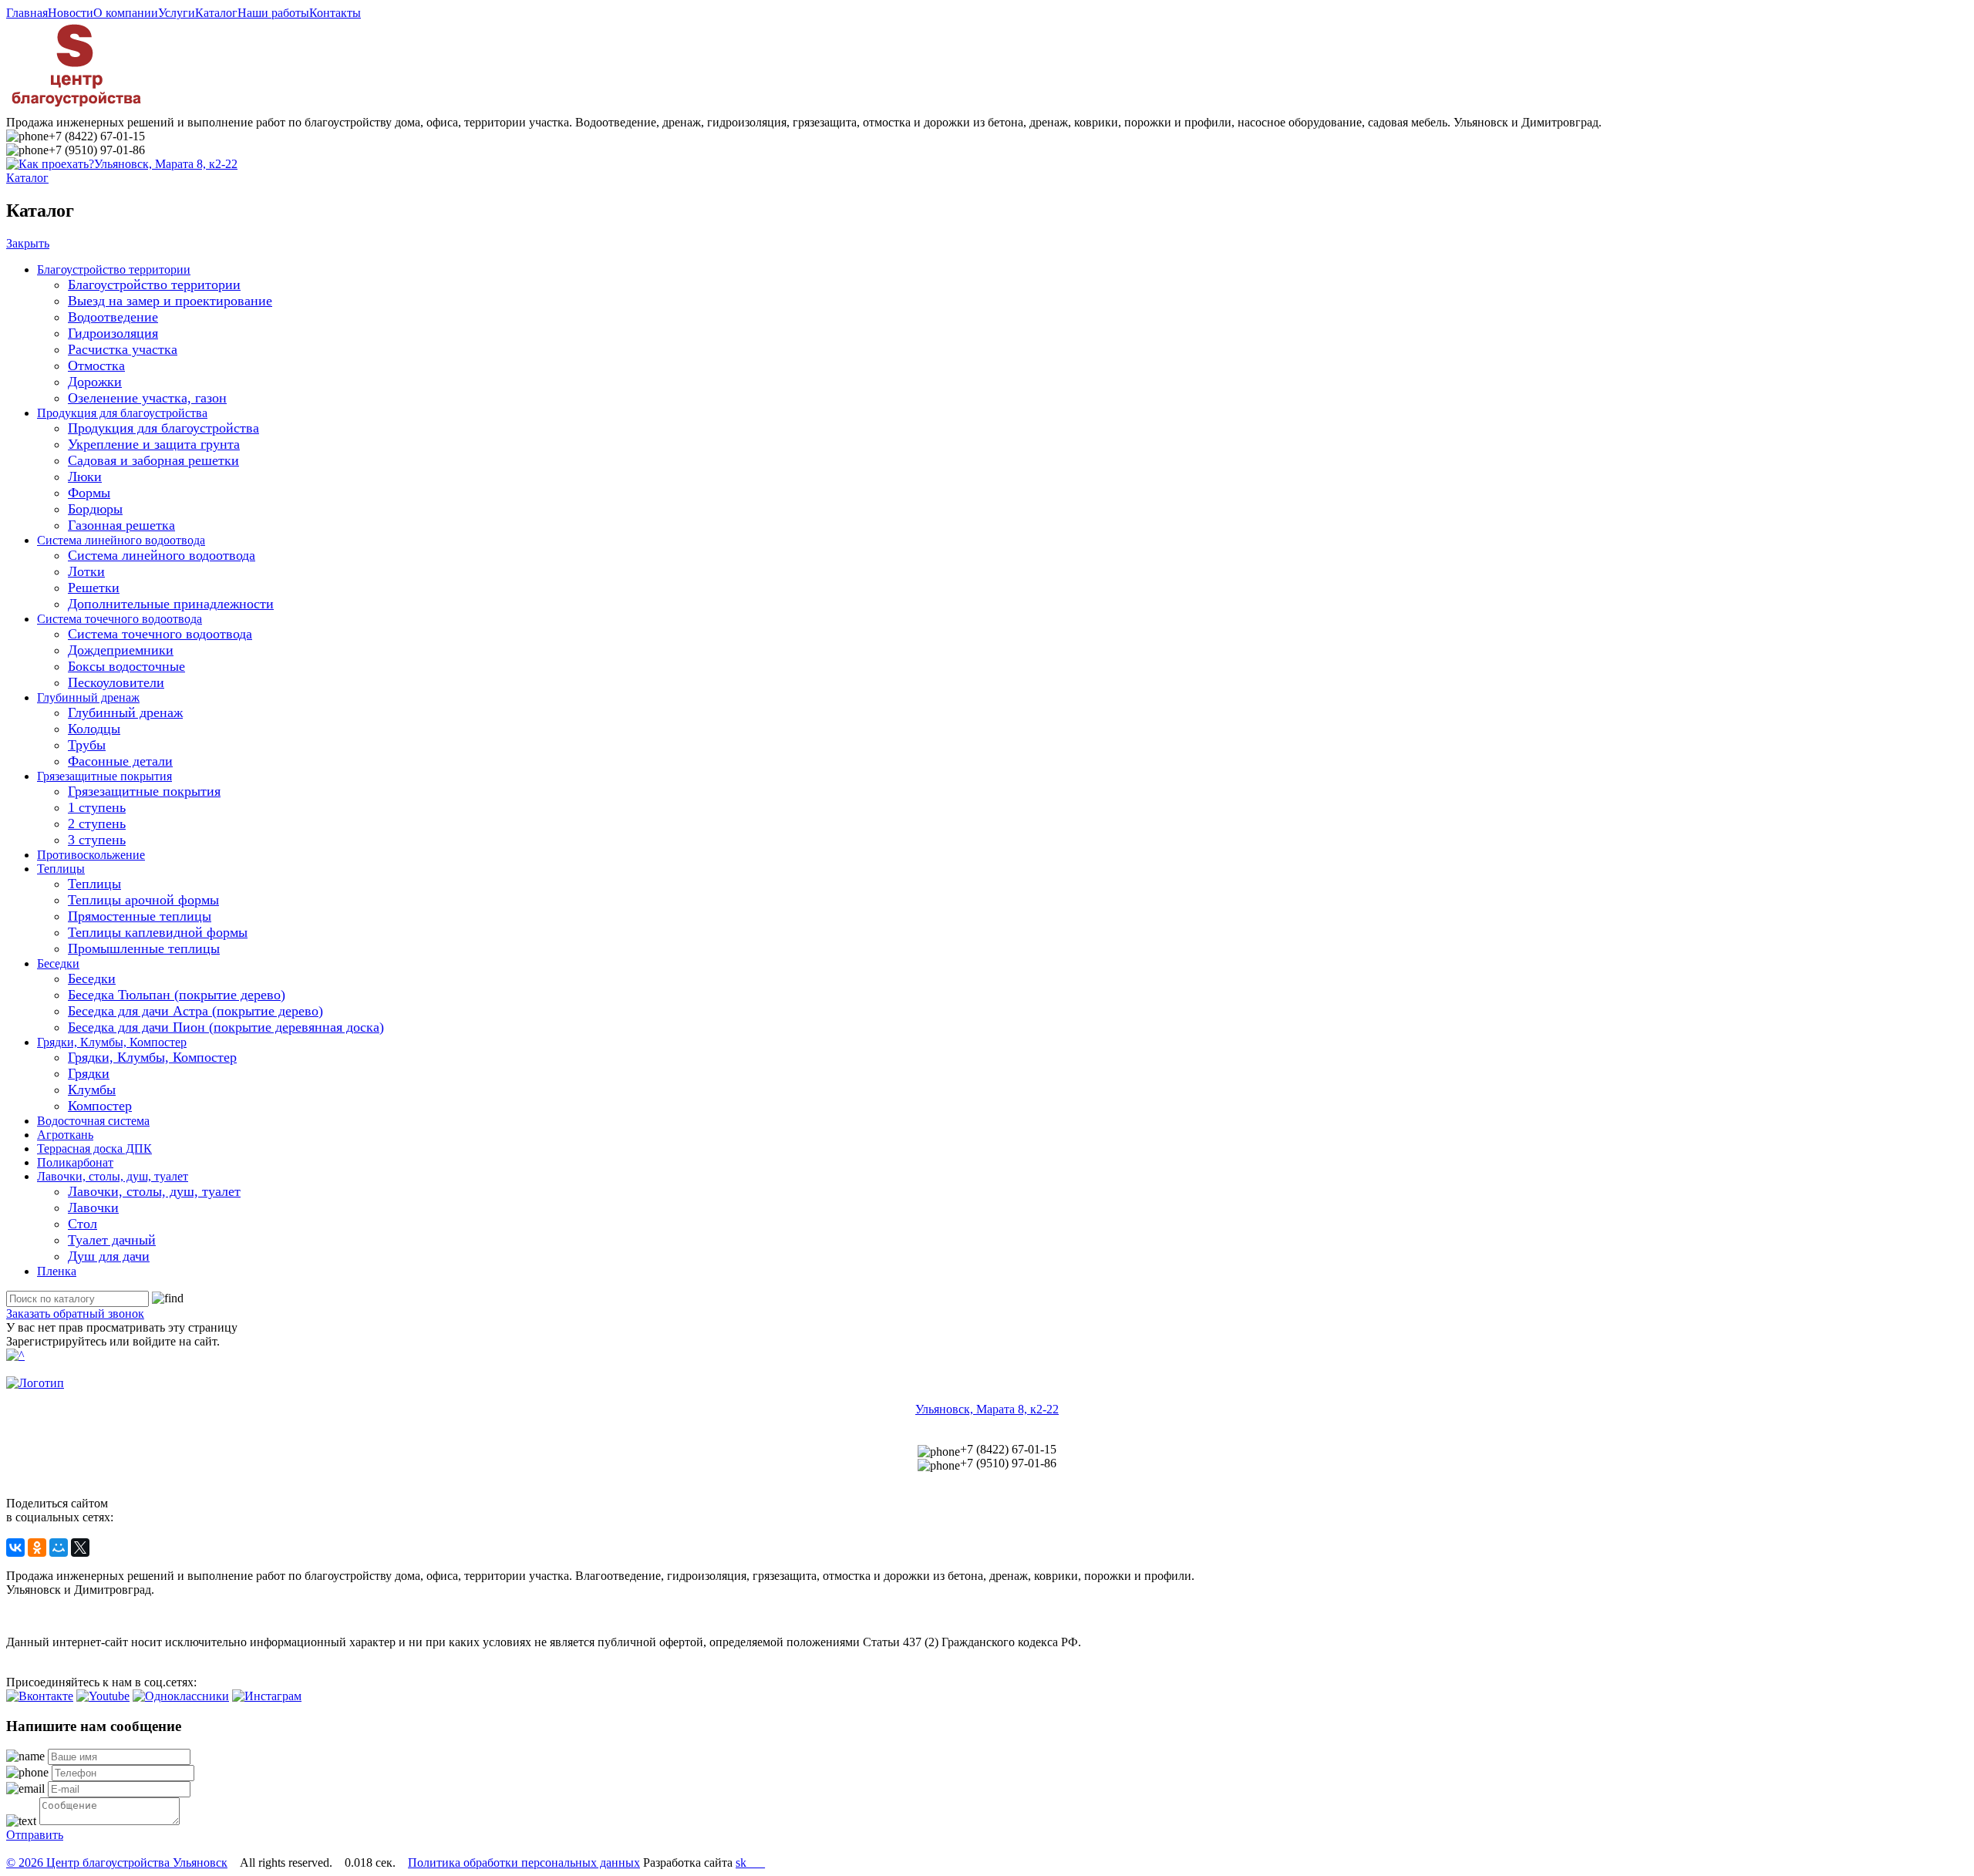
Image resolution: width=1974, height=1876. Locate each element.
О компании (126, 13)
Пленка (57, 1271)
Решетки (94, 588)
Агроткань (65, 1135)
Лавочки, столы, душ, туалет (113, 1176)
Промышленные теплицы (144, 948)
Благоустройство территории (114, 269)
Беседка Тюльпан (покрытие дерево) (177, 995)
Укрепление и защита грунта (154, 444)
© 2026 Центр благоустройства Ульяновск (117, 1863)
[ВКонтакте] (15, 1548)
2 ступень (97, 823)
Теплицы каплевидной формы (158, 932)
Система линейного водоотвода (121, 540)
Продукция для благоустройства (122, 413)
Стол (83, 1224)
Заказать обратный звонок (75, 1314)
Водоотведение (113, 317)
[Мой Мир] (59, 1548)
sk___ (750, 1863)
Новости (71, 13)
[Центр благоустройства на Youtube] (103, 1696)
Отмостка (96, 365)
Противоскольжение (91, 855)
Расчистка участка (123, 349)
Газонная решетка (121, 525)
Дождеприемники (121, 650)
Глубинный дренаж (88, 697)
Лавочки (93, 1207)
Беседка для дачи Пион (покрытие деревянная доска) (226, 1027)
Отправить (35, 1835)
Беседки (58, 963)
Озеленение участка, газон (147, 398)
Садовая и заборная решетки (153, 460)
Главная (27, 13)
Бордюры (95, 509)
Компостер (100, 1106)
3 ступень (97, 840)
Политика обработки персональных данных (524, 1863)
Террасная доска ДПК (94, 1149)
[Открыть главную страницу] (76, 108)
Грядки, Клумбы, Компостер (112, 1042)
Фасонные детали (120, 761)
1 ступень (97, 807)
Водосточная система (93, 1121)
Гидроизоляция (113, 333)
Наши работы (273, 13)
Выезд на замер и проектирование (170, 301)
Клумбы (92, 1090)
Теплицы (61, 869)
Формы (89, 493)
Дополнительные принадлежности (171, 604)
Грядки (89, 1073)
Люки (85, 477)
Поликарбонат (75, 1162)
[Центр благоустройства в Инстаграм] (267, 1696)
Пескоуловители (116, 682)
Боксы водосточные (126, 666)
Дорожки (95, 382)
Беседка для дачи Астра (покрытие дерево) (195, 1011)
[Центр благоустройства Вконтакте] (40, 1696)
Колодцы (94, 729)
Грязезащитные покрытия (104, 776)
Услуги (177, 13)
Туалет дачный (112, 1240)
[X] (80, 1548)
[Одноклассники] (37, 1548)
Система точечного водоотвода (120, 619)
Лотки (86, 571)
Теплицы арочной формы (143, 900)
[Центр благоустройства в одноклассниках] (181, 1696)
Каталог (216, 13)
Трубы (87, 745)
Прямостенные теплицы (140, 916)
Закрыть (28, 243)
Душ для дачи (109, 1256)
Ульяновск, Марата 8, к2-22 (166, 164)
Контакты (335, 13)
